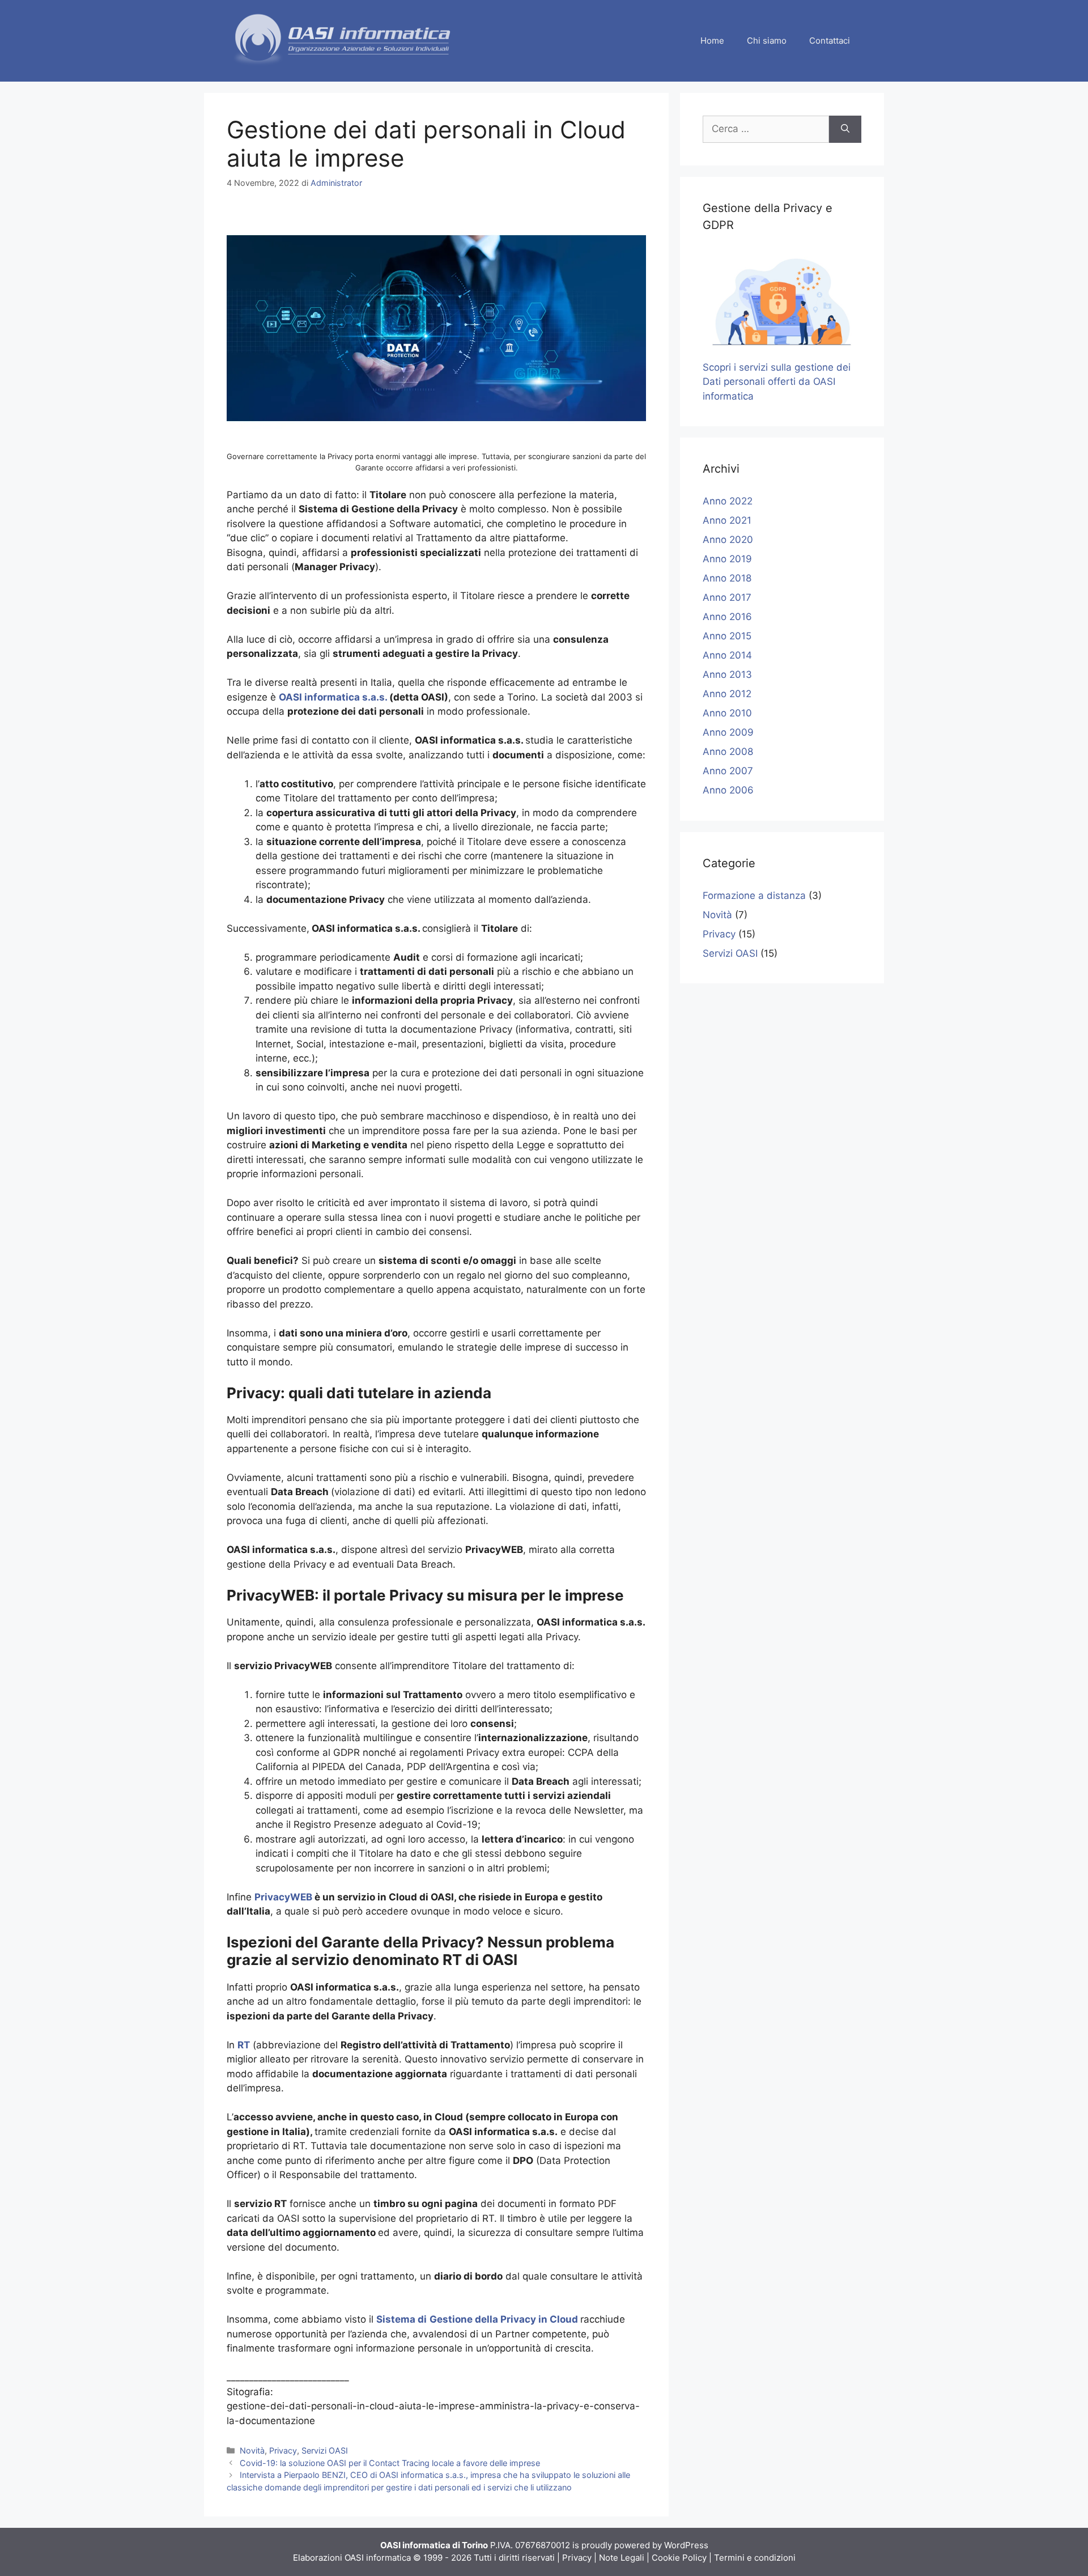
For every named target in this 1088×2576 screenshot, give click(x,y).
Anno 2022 (728, 501)
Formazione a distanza (754, 896)
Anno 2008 (728, 752)
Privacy (283, 2450)
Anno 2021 (727, 520)
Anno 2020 (728, 540)
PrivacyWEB (283, 1897)
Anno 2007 (728, 771)
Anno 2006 (728, 790)
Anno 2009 (728, 732)
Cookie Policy (679, 2558)
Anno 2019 (727, 559)
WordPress (686, 2545)
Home (712, 41)
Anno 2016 (727, 617)
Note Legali (622, 2558)
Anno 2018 (727, 578)
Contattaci (830, 41)
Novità (252, 2450)
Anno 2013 (727, 674)
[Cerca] (845, 129)
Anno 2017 (727, 597)
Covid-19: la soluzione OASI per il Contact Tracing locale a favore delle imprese (390, 2463)
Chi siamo (767, 41)
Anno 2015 (727, 636)
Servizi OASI (325, 2450)
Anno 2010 (727, 713)
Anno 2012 (727, 694)
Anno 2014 (727, 655)
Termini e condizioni (755, 2558)
